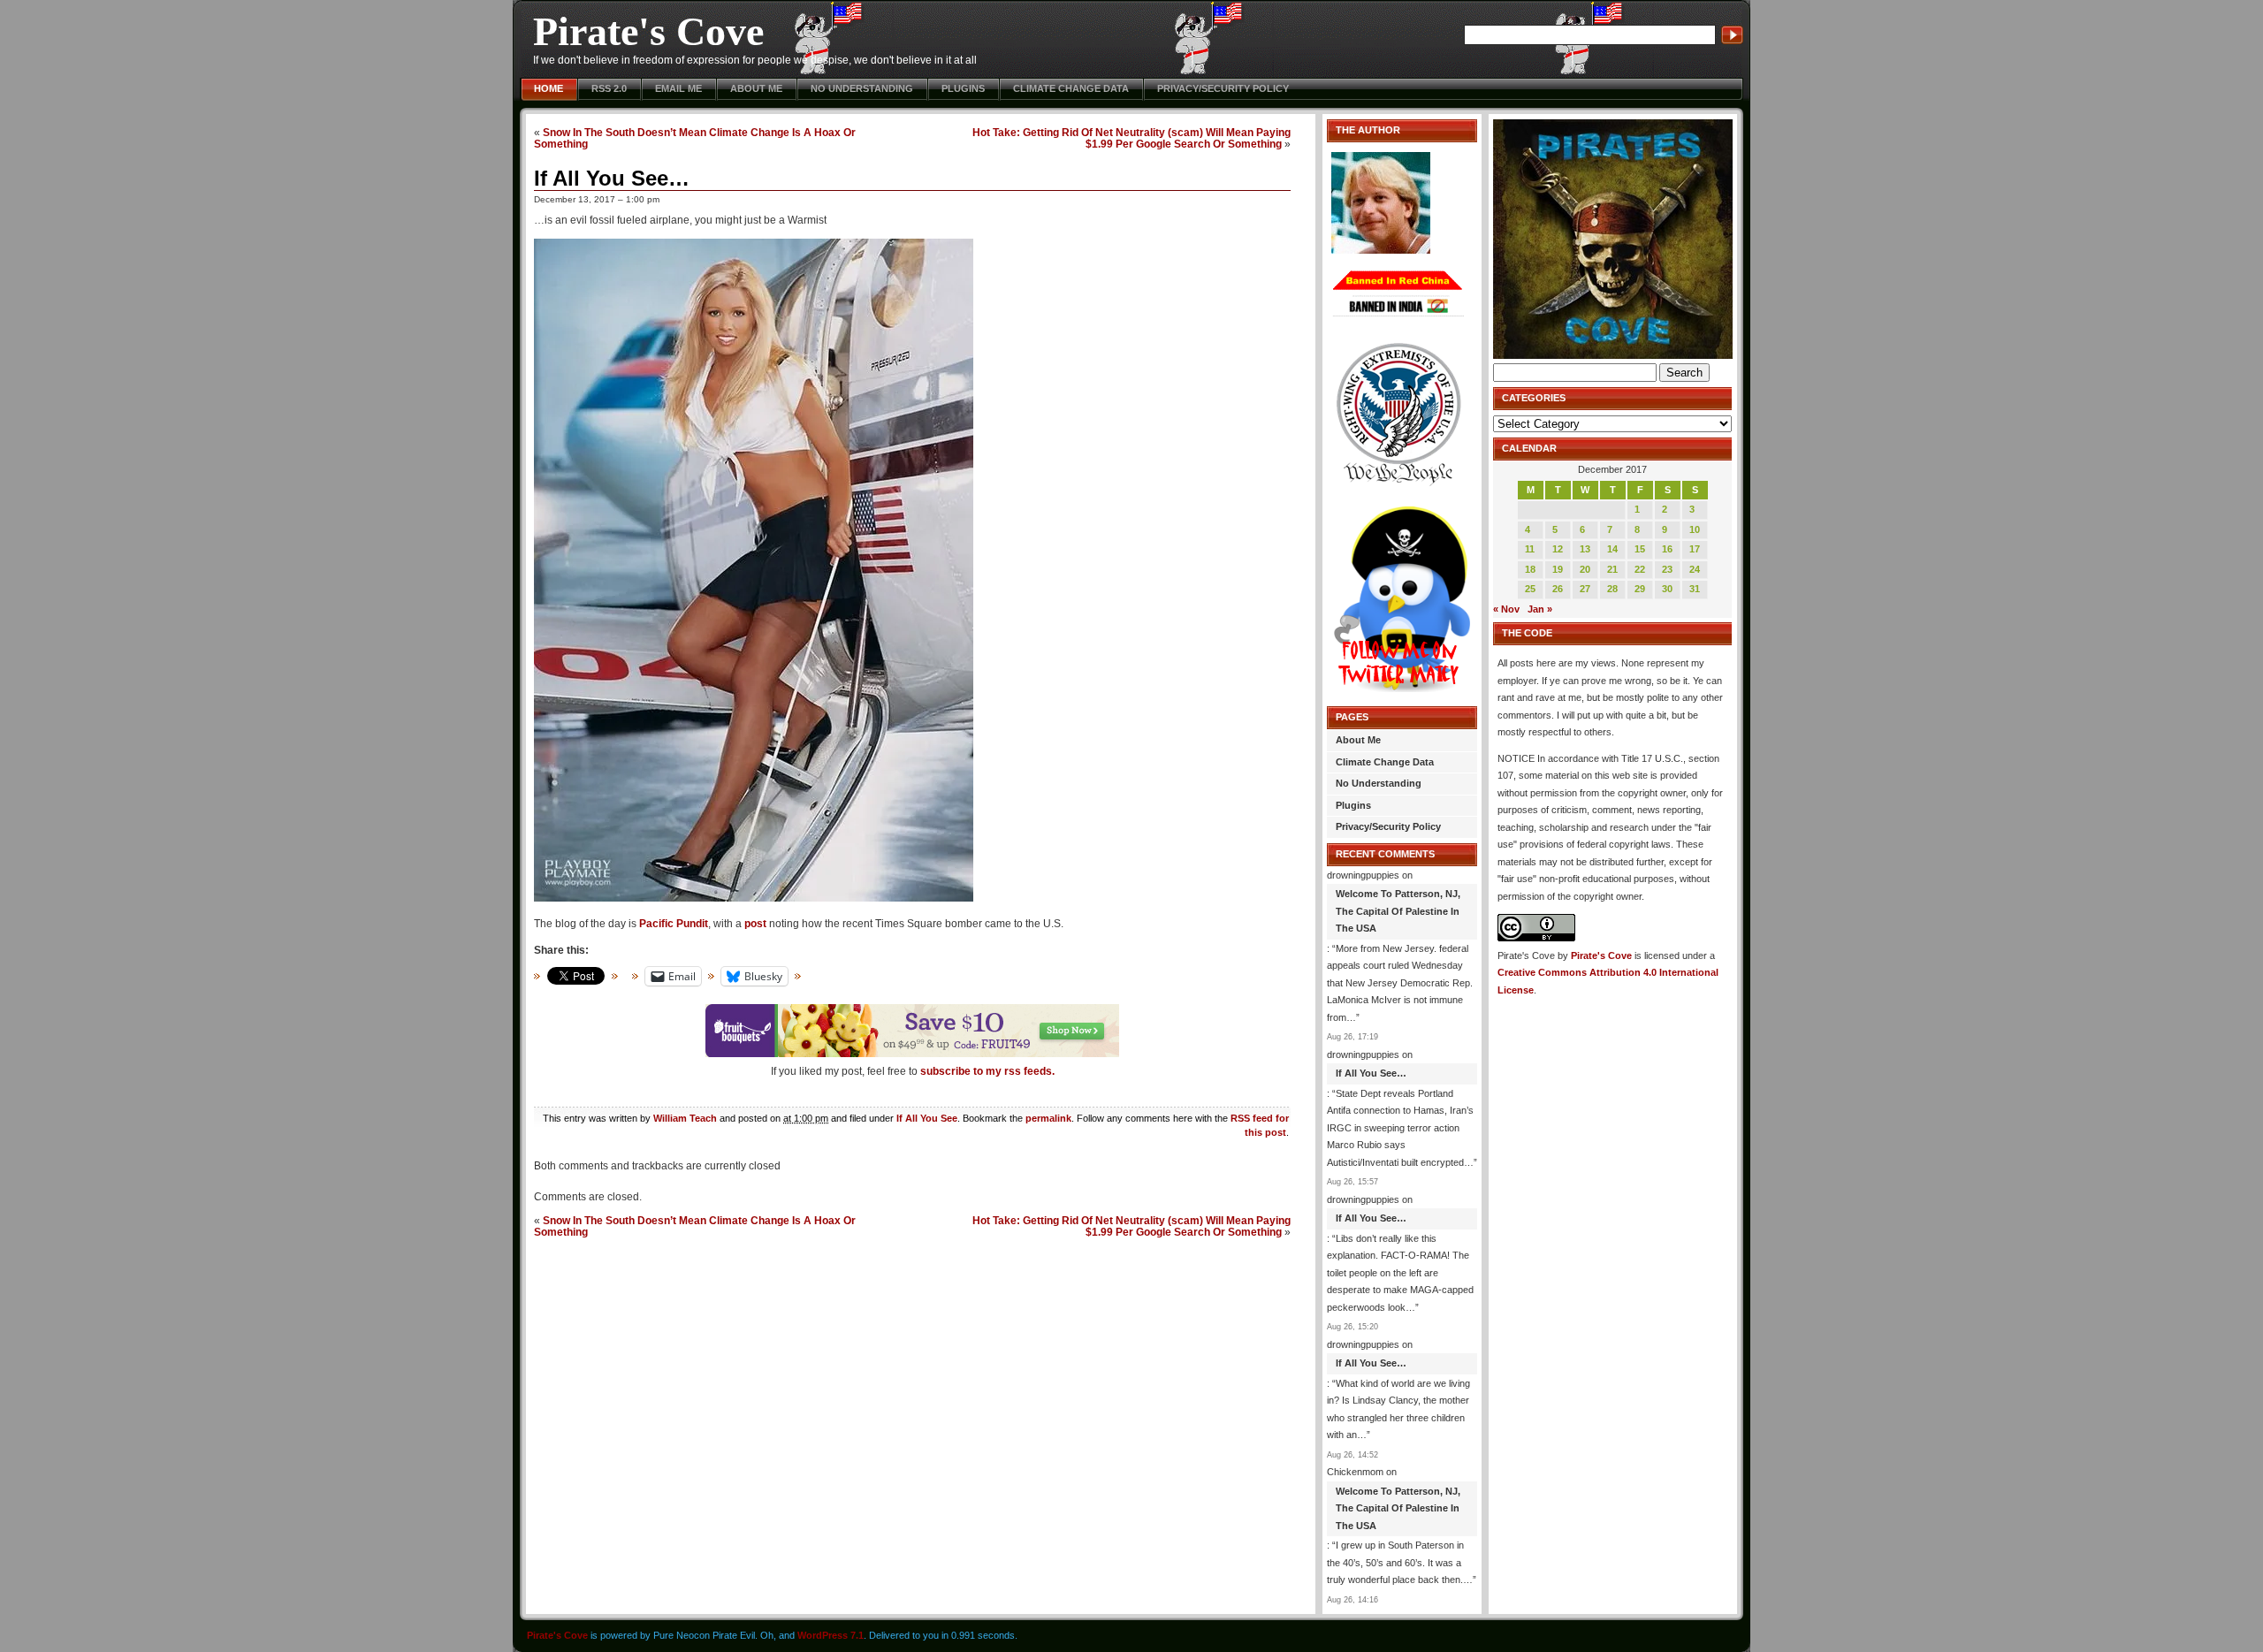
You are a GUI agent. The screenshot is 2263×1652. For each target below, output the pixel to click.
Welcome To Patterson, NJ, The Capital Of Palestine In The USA (1398, 911)
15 (1640, 549)
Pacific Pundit (674, 924)
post (755, 924)
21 (1612, 569)
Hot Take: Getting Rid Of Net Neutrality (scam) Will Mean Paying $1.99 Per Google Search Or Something (1131, 138)
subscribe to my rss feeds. (987, 1071)
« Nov (1506, 609)
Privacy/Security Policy (1223, 88)
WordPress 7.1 (831, 1635)
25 (1530, 589)
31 (1695, 589)
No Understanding (862, 88)
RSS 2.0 (609, 88)
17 (1695, 549)
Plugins (963, 88)
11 (1530, 549)
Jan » (1540, 609)
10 (1695, 529)
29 (1640, 589)
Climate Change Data (1071, 88)
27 (1585, 589)
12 (1558, 549)
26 (1558, 589)
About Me (756, 88)
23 (1667, 569)
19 (1558, 569)
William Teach (685, 1118)
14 (1612, 549)
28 (1612, 589)
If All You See (927, 1118)
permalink (1048, 1118)
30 (1667, 589)
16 (1667, 549)
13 (1585, 549)
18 (1530, 569)
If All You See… (612, 178)
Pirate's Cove (648, 31)
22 (1640, 569)
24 (1695, 569)
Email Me (678, 88)
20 (1585, 569)
